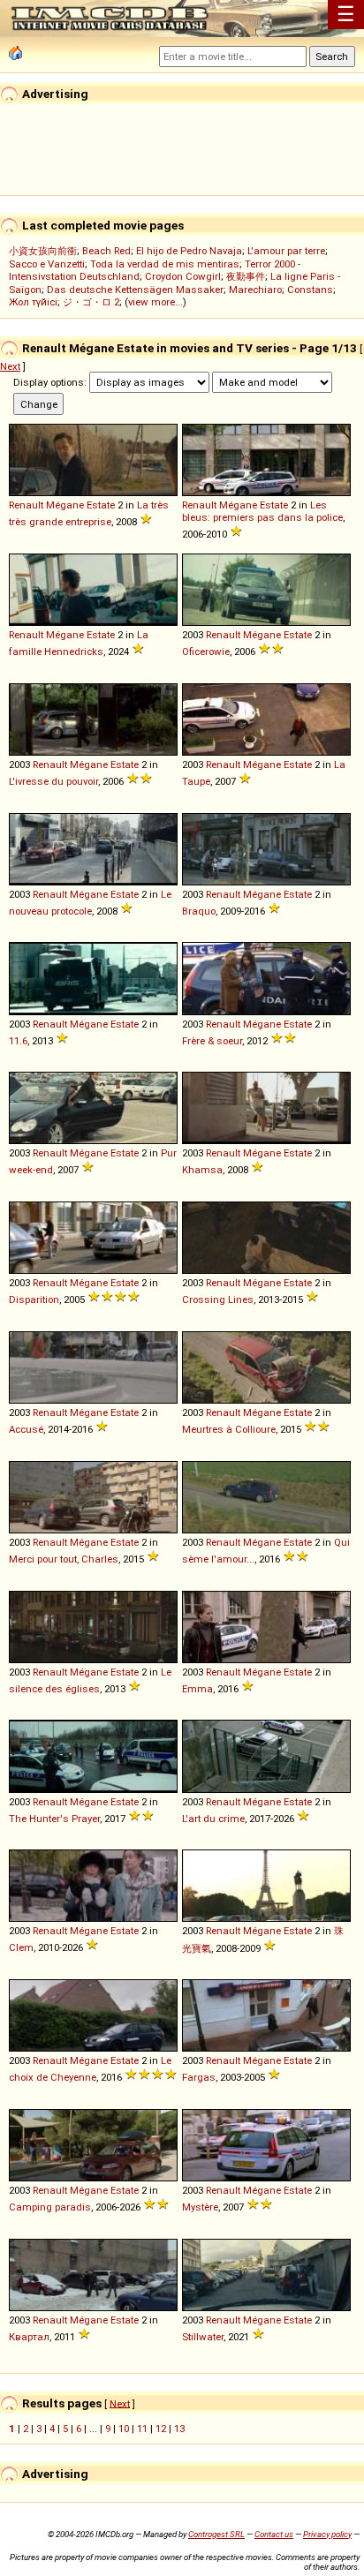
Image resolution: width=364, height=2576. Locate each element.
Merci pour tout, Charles (64, 1559)
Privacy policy (327, 2534)
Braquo (199, 911)
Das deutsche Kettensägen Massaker (135, 290)
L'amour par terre (286, 251)
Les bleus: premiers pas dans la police (262, 511)
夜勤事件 (246, 276)
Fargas (199, 2077)
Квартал (29, 2337)
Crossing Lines (218, 1299)
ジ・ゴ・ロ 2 (91, 302)
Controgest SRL (216, 2534)
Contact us (274, 2534)
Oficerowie (206, 652)
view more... (155, 302)
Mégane (65, 505)
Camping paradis (50, 2207)
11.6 (18, 1041)
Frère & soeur (212, 1041)
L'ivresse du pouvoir (53, 781)
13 (179, 2429)
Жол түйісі (33, 302)
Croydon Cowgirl (183, 276)
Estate (101, 505)
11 (142, 2429)
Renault (26, 505)
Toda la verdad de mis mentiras (165, 264)
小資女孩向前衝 (43, 251)
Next (10, 366)
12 (161, 2429)
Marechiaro (255, 290)
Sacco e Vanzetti (47, 264)
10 (124, 2429)
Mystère (200, 2207)
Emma (197, 1689)
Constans (310, 290)
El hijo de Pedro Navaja (189, 251)
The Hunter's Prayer (54, 1819)
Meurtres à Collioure (229, 1429)
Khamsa (202, 1170)
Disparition (34, 1299)
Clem (21, 1947)
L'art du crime (213, 1819)
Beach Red (106, 251)
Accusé (26, 1429)
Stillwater (203, 2337)
